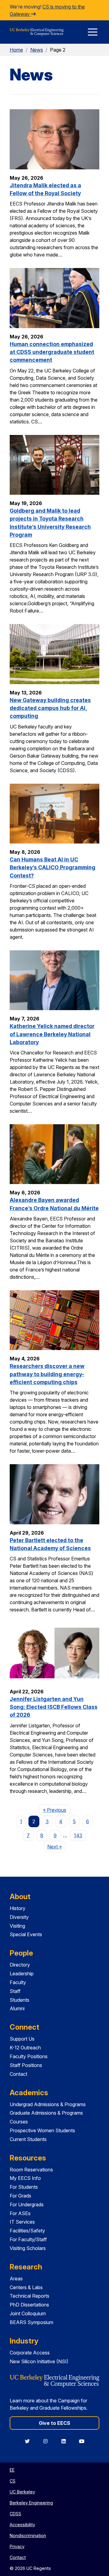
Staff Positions (26, 2065)
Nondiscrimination (28, 2535)
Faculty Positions (29, 2056)
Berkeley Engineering (31, 2503)
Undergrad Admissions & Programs (48, 2104)
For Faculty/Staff (28, 2239)
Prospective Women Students (42, 2130)
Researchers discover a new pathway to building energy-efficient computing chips (47, 1374)
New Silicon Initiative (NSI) (39, 2361)
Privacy (17, 2546)
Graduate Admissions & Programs (46, 2113)
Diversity (19, 1917)
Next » (56, 1846)
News (37, 50)
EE (12, 2470)
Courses (19, 2122)
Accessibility (22, 2525)
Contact (18, 2074)
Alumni (17, 2008)
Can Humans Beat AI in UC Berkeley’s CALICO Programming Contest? (53, 867)
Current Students (28, 2139)
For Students (24, 2187)
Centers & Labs (26, 2287)
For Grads (20, 2196)
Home (16, 50)
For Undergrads (27, 2204)
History (18, 1908)
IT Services (22, 2222)
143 (78, 1835)
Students (20, 2000)
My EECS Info (25, 2178)
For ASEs (20, 2213)
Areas (16, 2279)
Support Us (22, 2039)
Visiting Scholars (28, 2248)
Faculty (18, 1982)
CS (13, 2481)
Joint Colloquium (28, 2313)
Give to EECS (54, 2423)
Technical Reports (30, 2296)
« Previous (56, 1810)
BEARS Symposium (31, 2322)
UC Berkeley (22, 2492)
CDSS (15, 2514)
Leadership (22, 1974)
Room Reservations (31, 2170)
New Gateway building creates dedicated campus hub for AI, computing (50, 708)
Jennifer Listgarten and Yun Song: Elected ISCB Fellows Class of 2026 (54, 1707)
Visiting (17, 1926)
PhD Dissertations (29, 2305)
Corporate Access (30, 2353)
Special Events (26, 1934)
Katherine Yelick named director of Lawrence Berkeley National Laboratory (52, 1034)
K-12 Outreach (25, 2048)
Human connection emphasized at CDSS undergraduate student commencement (52, 352)
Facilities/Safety (27, 2231)
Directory (20, 1965)
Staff (15, 1991)
